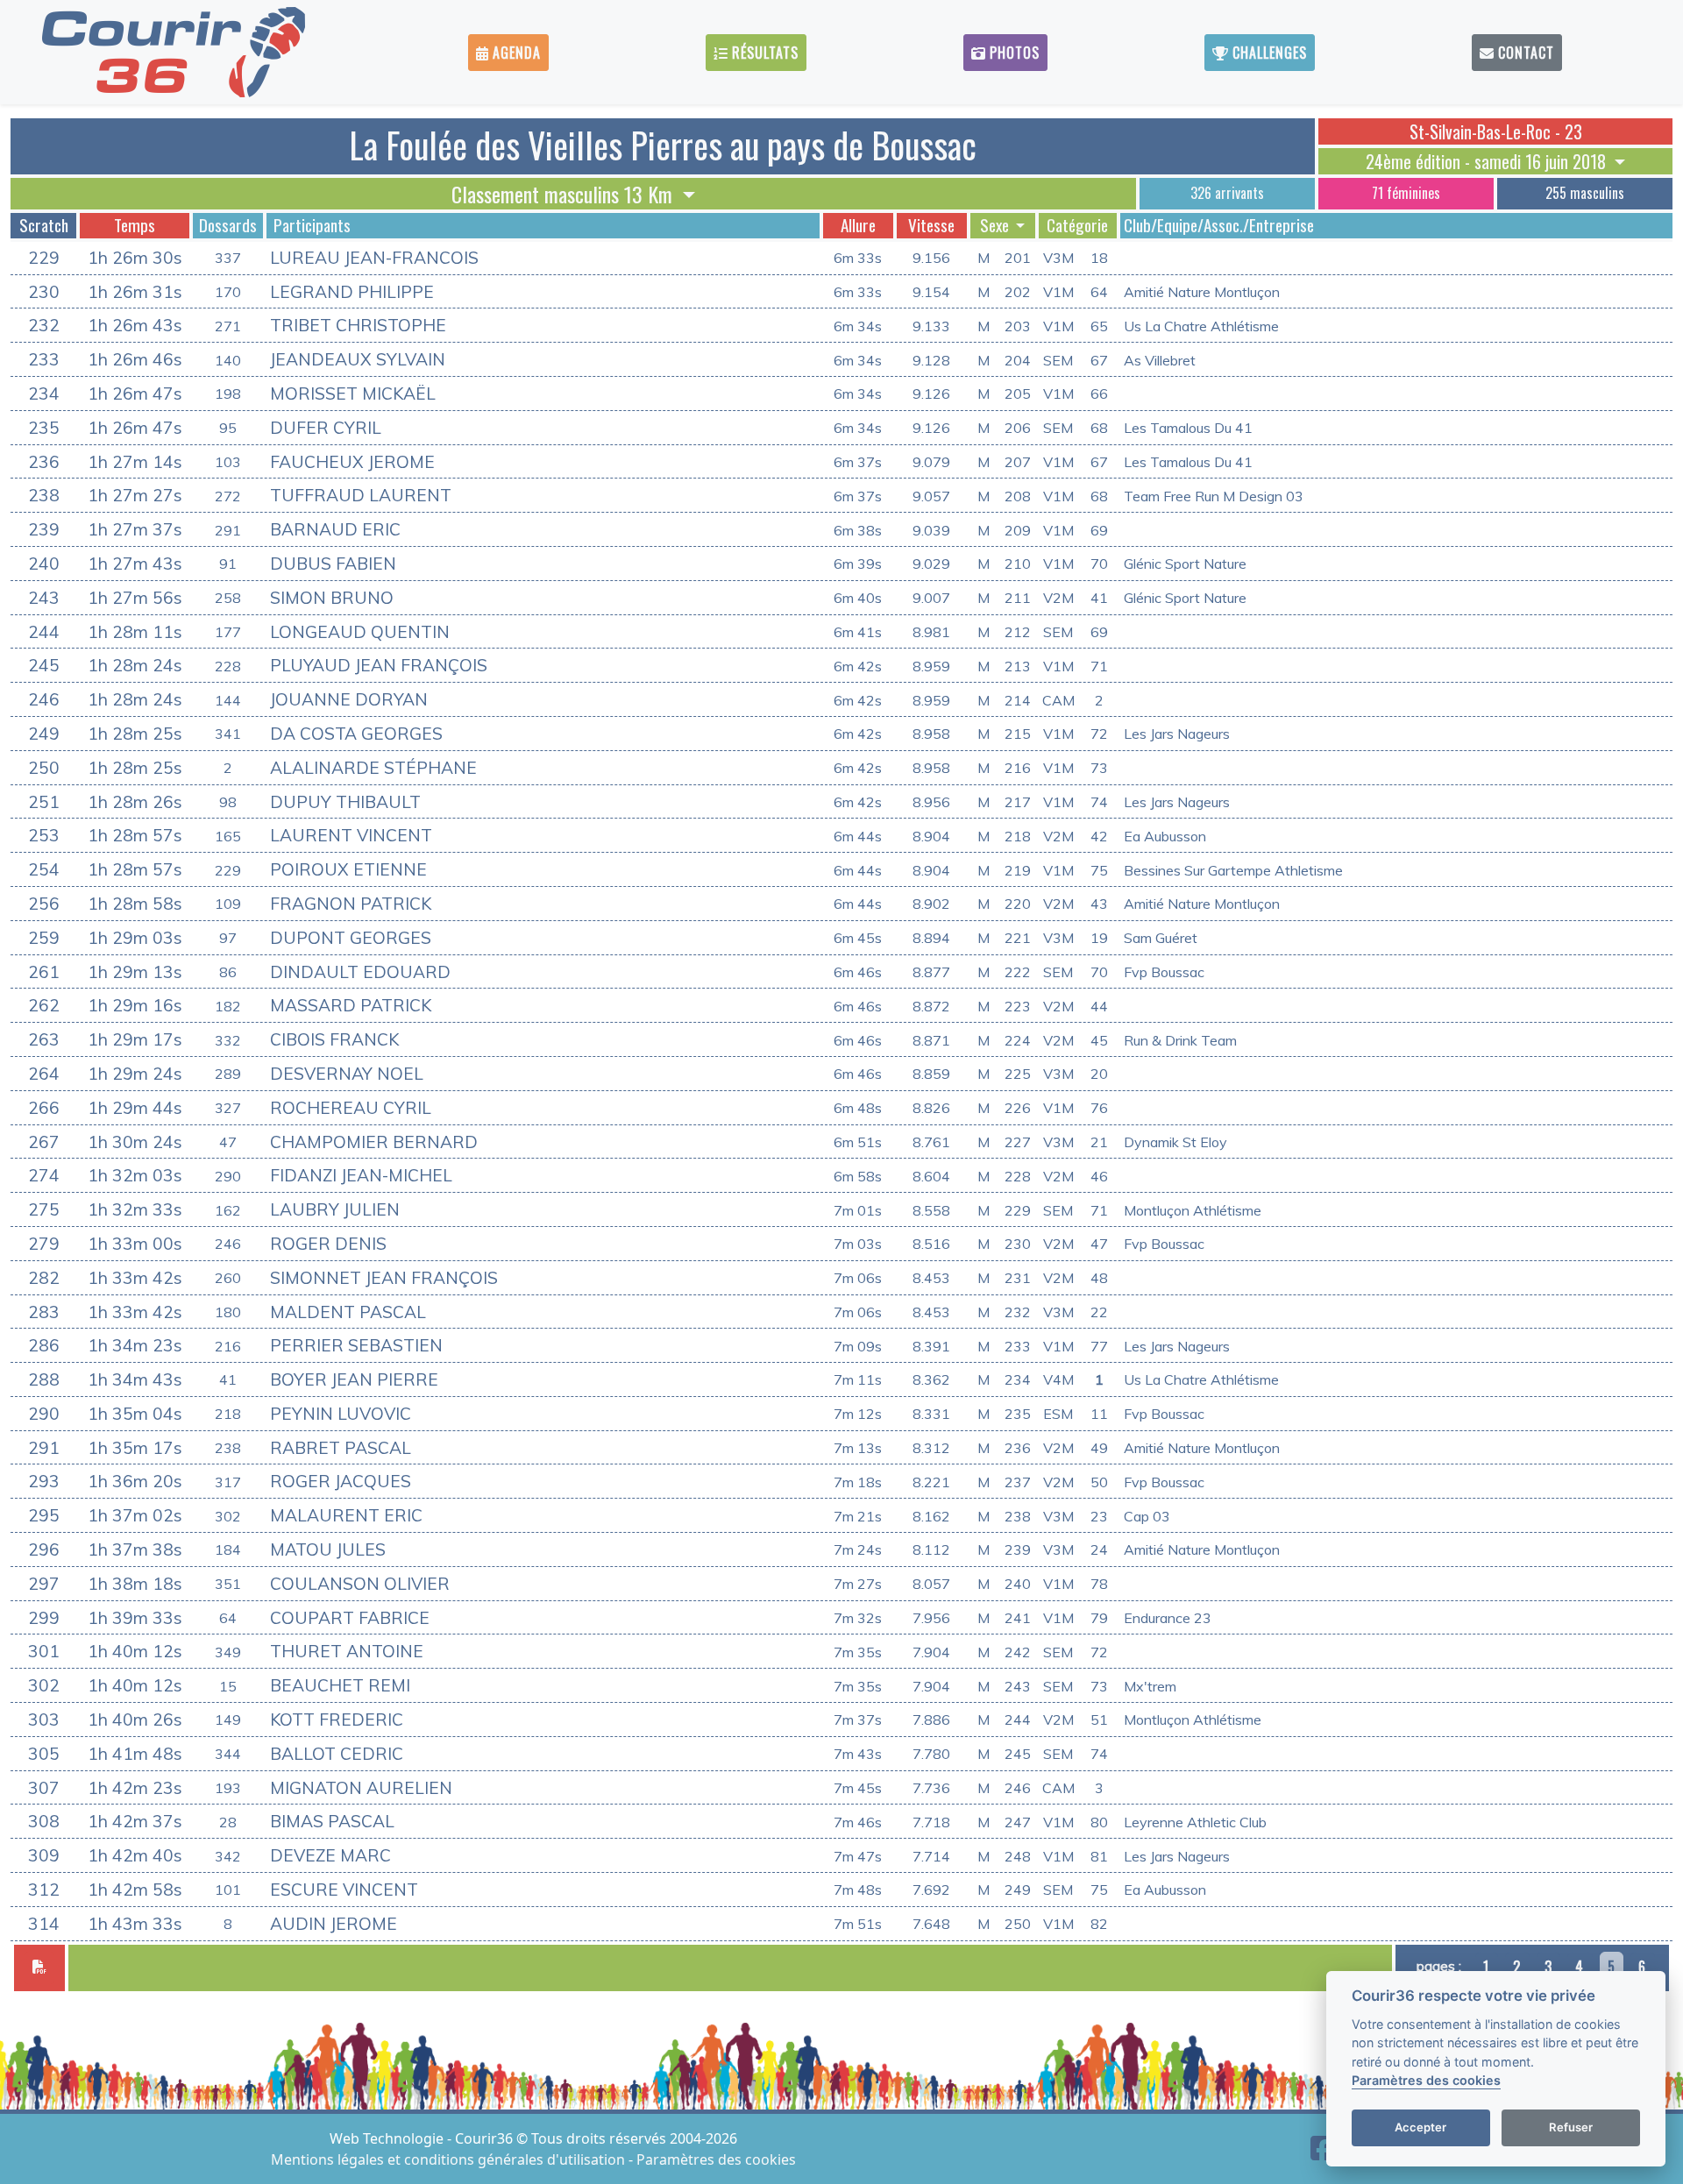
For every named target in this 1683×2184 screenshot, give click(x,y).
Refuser (1571, 2128)
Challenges (1268, 53)
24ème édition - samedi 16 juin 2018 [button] (1488, 161)
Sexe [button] (996, 225)
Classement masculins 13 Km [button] (565, 194)
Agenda (515, 53)
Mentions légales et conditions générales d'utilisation (450, 2159)
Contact (1524, 53)
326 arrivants (1227, 193)
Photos (1012, 53)
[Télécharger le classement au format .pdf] (39, 1968)
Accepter (1420, 2128)
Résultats (763, 53)
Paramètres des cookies (716, 2159)
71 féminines (1406, 193)
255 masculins (1585, 193)
